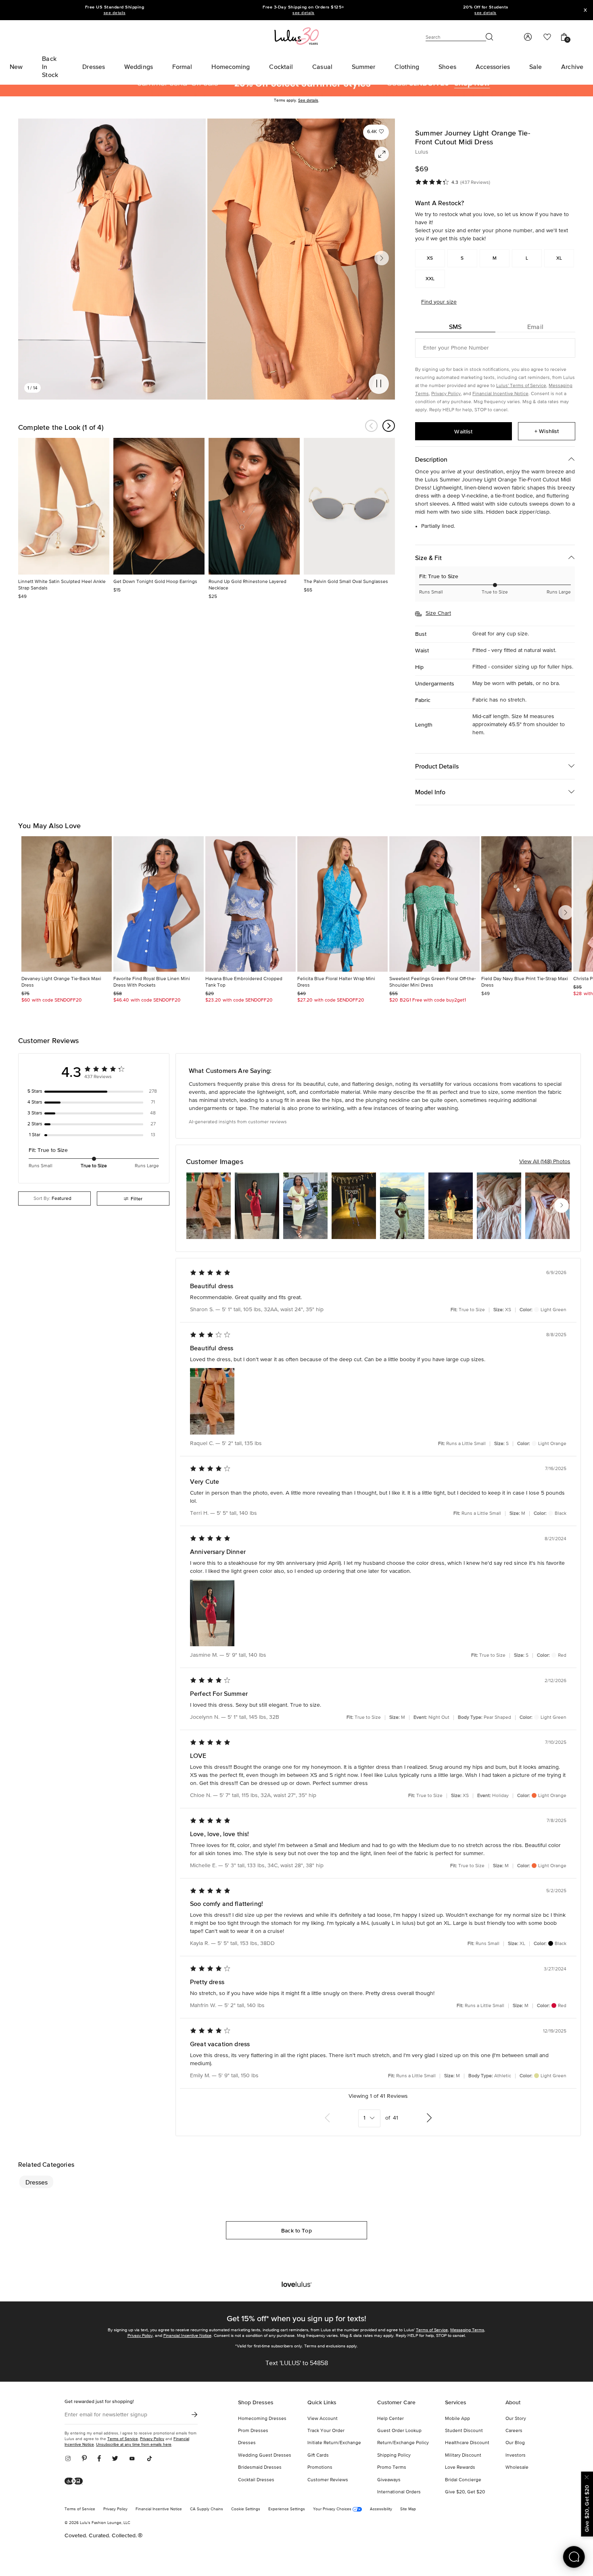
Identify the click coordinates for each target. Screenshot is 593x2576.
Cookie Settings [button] (246, 2509)
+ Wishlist (547, 431)
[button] (376, 132)
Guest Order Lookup (399, 2431)
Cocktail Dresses (256, 2480)
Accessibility (381, 2509)
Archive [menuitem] (572, 67)
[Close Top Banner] (585, 10)
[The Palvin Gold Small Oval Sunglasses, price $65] (349, 506)
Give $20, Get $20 (465, 2492)
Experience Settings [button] (287, 2509)
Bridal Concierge (463, 2480)
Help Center (390, 2419)
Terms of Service (432, 2330)
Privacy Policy (446, 394)
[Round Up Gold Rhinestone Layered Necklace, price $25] (254, 506)
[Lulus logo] (296, 36)
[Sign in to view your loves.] (547, 37)
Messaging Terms (467, 2330)
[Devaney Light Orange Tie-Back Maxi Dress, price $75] (67, 904)
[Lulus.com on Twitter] (115, 2459)
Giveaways (389, 2480)
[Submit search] (490, 37)
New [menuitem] (16, 67)
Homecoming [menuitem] (231, 67)
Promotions (320, 2468)
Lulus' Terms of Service (521, 386)
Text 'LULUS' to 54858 (297, 2364)
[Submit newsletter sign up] (194, 2415)
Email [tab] (535, 327)
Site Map (408, 2509)
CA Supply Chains (207, 2509)
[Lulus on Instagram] (71, 2459)
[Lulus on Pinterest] (84, 2459)
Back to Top (296, 2230)
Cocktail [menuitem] (281, 67)
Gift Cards (318, 2455)
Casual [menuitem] (322, 67)
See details (308, 100)
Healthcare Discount (467, 2443)
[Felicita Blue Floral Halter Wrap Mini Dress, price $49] (342, 904)
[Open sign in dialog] (527, 37)
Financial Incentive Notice (500, 394)
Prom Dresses (253, 2431)
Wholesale (517, 2468)
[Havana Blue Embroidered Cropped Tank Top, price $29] (251, 904)
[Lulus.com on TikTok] (149, 2459)
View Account (323, 2419)
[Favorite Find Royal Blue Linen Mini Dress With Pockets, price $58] (159, 904)
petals (525, 683)
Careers (514, 2431)
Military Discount (463, 2455)
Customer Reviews (328, 2480)
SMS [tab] (455, 327)
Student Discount (464, 2431)
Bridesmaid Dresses (260, 2468)
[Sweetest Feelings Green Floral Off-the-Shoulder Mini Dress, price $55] (434, 904)
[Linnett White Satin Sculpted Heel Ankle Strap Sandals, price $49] (64, 506)
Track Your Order (326, 2431)
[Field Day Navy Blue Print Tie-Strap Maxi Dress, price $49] (526, 904)
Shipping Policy (394, 2455)
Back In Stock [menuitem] (50, 67)
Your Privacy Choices (333, 2509)
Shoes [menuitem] (447, 67)
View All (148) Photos (545, 1162)
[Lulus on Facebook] (99, 2459)
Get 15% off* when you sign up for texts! (296, 2318)
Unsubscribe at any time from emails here (134, 2444)
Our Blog (515, 2443)
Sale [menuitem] (536, 67)
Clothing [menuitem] (407, 67)
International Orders (399, 2492)
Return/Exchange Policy (403, 2443)
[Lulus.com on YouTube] (132, 2459)
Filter (137, 1198)
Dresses (37, 2182)
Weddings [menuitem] (139, 67)
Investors (516, 2455)
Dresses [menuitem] (94, 67)
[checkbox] (94, 1091)
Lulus (422, 152)
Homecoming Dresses (262, 2419)
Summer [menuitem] (364, 67)
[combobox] (54, 1198)
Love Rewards (460, 2468)
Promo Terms (392, 2468)
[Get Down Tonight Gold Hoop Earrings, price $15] (159, 506)
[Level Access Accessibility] (76, 2482)
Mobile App (457, 2419)
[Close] (587, 2476)
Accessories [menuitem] (493, 67)
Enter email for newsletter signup (106, 2415)
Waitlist (463, 431)
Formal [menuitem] (182, 67)
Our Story (516, 2419)
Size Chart (438, 613)
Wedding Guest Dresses (265, 2455)
